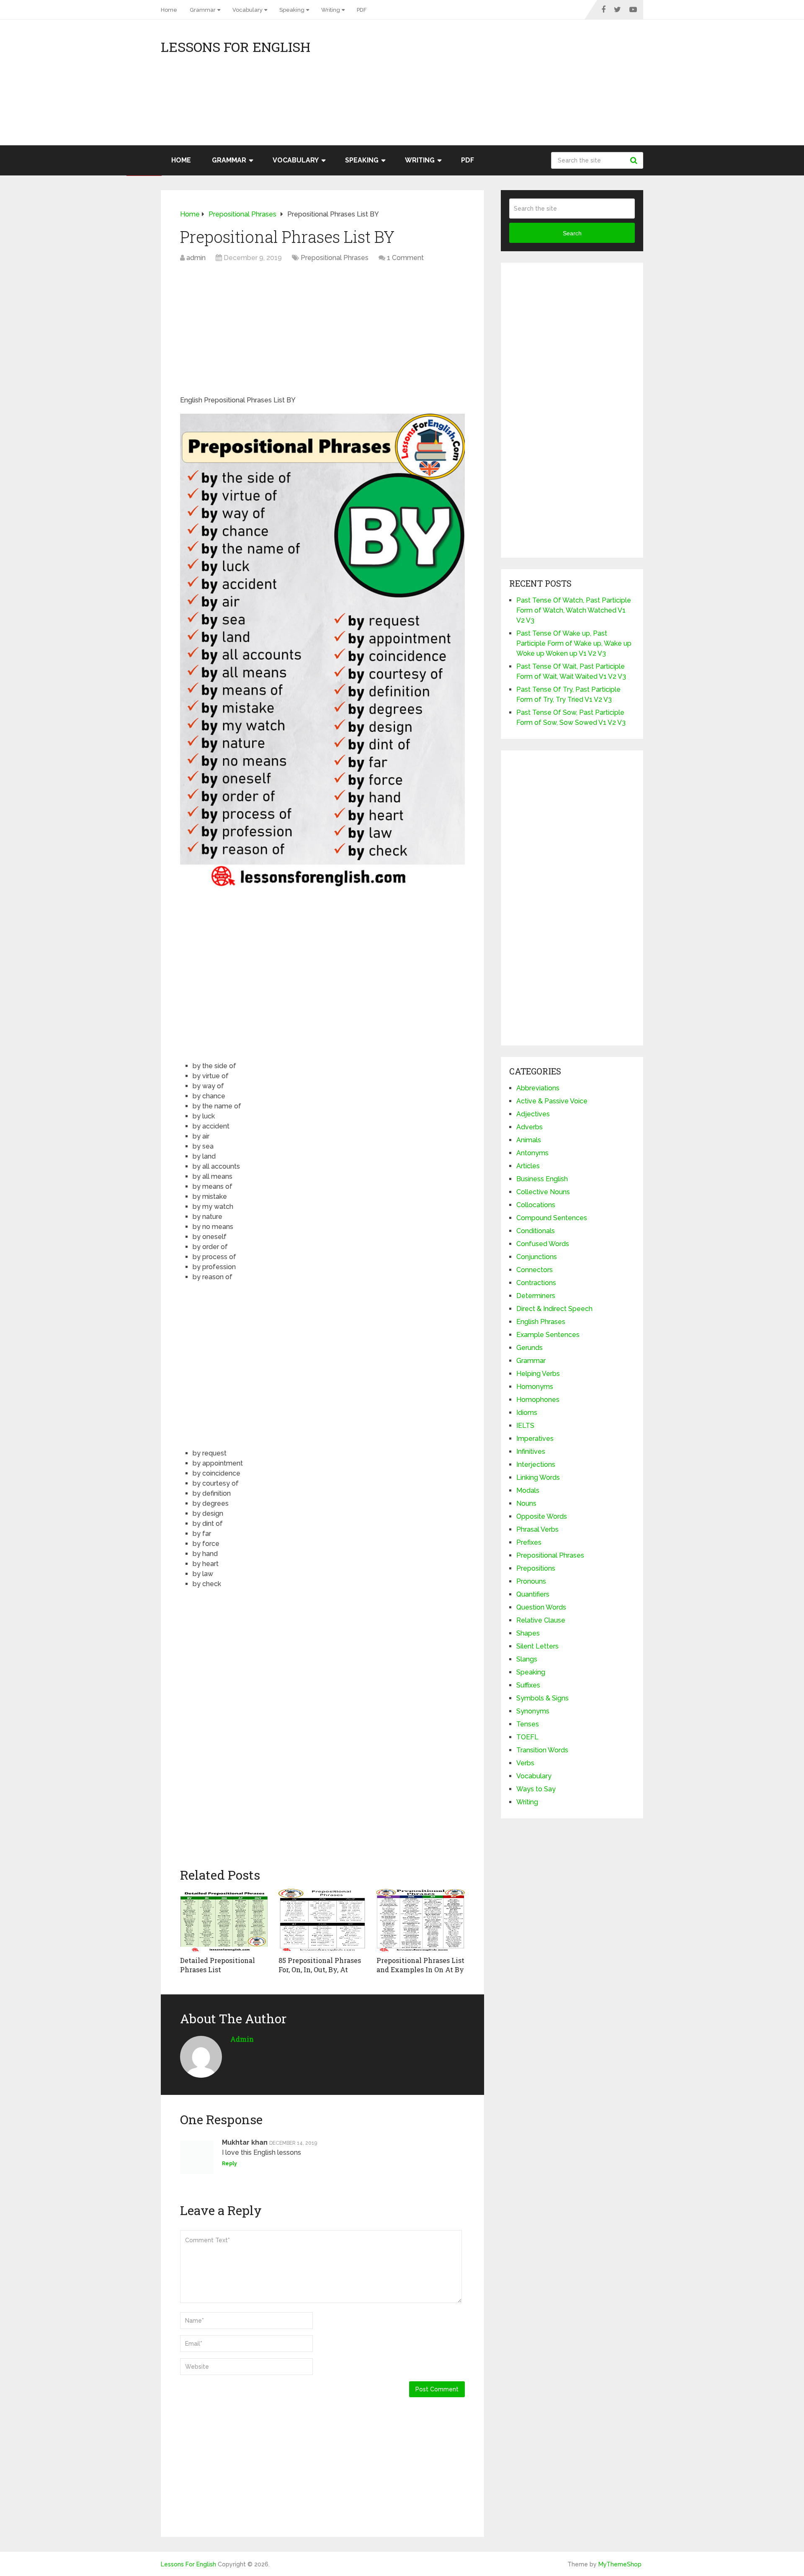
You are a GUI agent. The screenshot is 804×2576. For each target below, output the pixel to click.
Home (169, 10)
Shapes (528, 1633)
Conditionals (536, 1231)
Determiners (536, 1296)
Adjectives (533, 1114)
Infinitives (531, 1452)
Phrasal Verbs (537, 1529)
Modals (528, 1490)
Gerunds (530, 1348)
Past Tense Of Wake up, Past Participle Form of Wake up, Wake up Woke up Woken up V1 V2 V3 (574, 643)
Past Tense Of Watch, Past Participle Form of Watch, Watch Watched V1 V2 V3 (574, 610)
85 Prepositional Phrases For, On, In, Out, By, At (320, 1965)
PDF (362, 10)
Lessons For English (236, 47)
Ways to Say (536, 1789)
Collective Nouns (543, 1192)
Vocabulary (247, 10)
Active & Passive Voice (552, 1101)
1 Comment (405, 258)
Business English (542, 1179)
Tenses (528, 1724)
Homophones (538, 1400)
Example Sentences (548, 1335)
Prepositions (536, 1568)
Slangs (527, 1659)
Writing (331, 10)
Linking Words (538, 1477)
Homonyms (535, 1387)
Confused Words (543, 1244)
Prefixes (529, 1542)
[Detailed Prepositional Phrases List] (224, 1920)
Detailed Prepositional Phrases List (218, 1965)
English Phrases (541, 1322)
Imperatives (535, 1439)
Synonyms (533, 1711)
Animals (529, 1140)
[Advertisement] (568, 87)
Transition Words (542, 1750)
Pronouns (531, 1581)
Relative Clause (541, 1620)
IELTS (525, 1426)
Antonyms (532, 1153)
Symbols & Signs (542, 1698)
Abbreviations (538, 1088)
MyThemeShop (620, 2564)
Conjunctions (537, 1257)
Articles (528, 1166)
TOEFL (527, 1737)
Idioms (527, 1413)
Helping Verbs (538, 1374)
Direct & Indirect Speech (554, 1309)
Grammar (203, 10)
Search (635, 160)
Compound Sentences (552, 1218)
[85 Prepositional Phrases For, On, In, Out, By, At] (323, 1920)
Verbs (525, 1763)
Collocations (536, 1205)
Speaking (292, 10)
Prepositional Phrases (335, 258)
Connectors (535, 1270)
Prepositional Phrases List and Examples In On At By (420, 1965)
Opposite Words (542, 1516)
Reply (229, 2164)
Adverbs (530, 1127)
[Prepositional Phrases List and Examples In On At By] (421, 1920)
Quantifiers (533, 1594)
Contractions (536, 1283)
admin (196, 258)
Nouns (526, 1503)
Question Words (541, 1607)
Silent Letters (537, 1646)
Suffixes (528, 1685)
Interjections (536, 1464)
